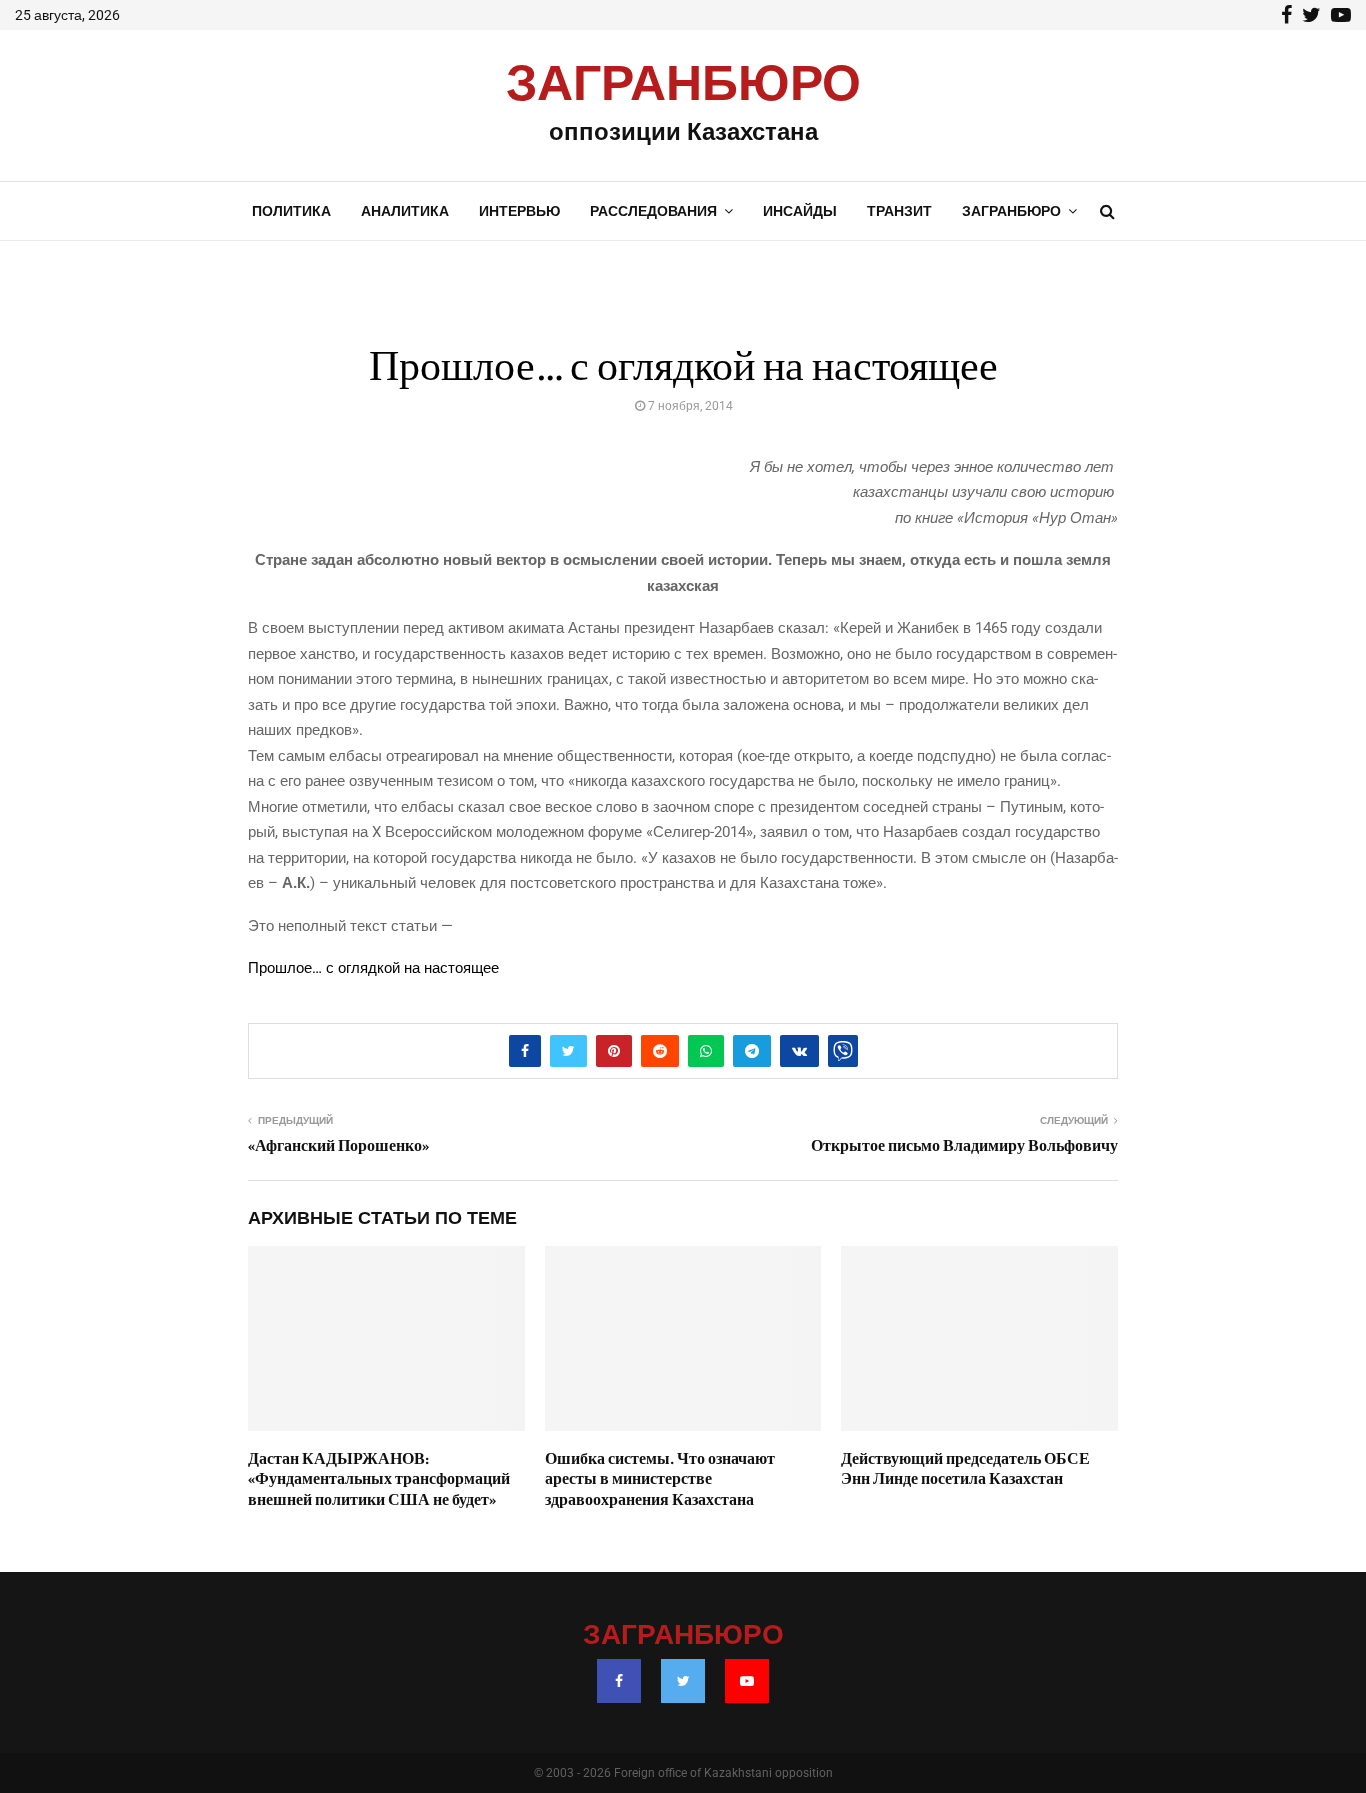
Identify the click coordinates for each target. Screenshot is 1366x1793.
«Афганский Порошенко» (338, 1146)
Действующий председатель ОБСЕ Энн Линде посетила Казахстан (965, 1469)
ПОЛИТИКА (291, 211)
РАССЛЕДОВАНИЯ (653, 211)
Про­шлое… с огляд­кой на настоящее (373, 968)
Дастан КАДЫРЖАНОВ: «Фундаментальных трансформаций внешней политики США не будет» (379, 1480)
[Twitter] (683, 1681)
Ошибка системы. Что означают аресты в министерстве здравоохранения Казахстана (660, 1480)
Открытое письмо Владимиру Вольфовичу (964, 1146)
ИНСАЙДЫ (800, 211)
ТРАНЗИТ (899, 211)
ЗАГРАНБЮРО (683, 85)
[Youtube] (747, 1681)
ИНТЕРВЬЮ (519, 211)
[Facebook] (619, 1681)
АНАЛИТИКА (405, 211)
